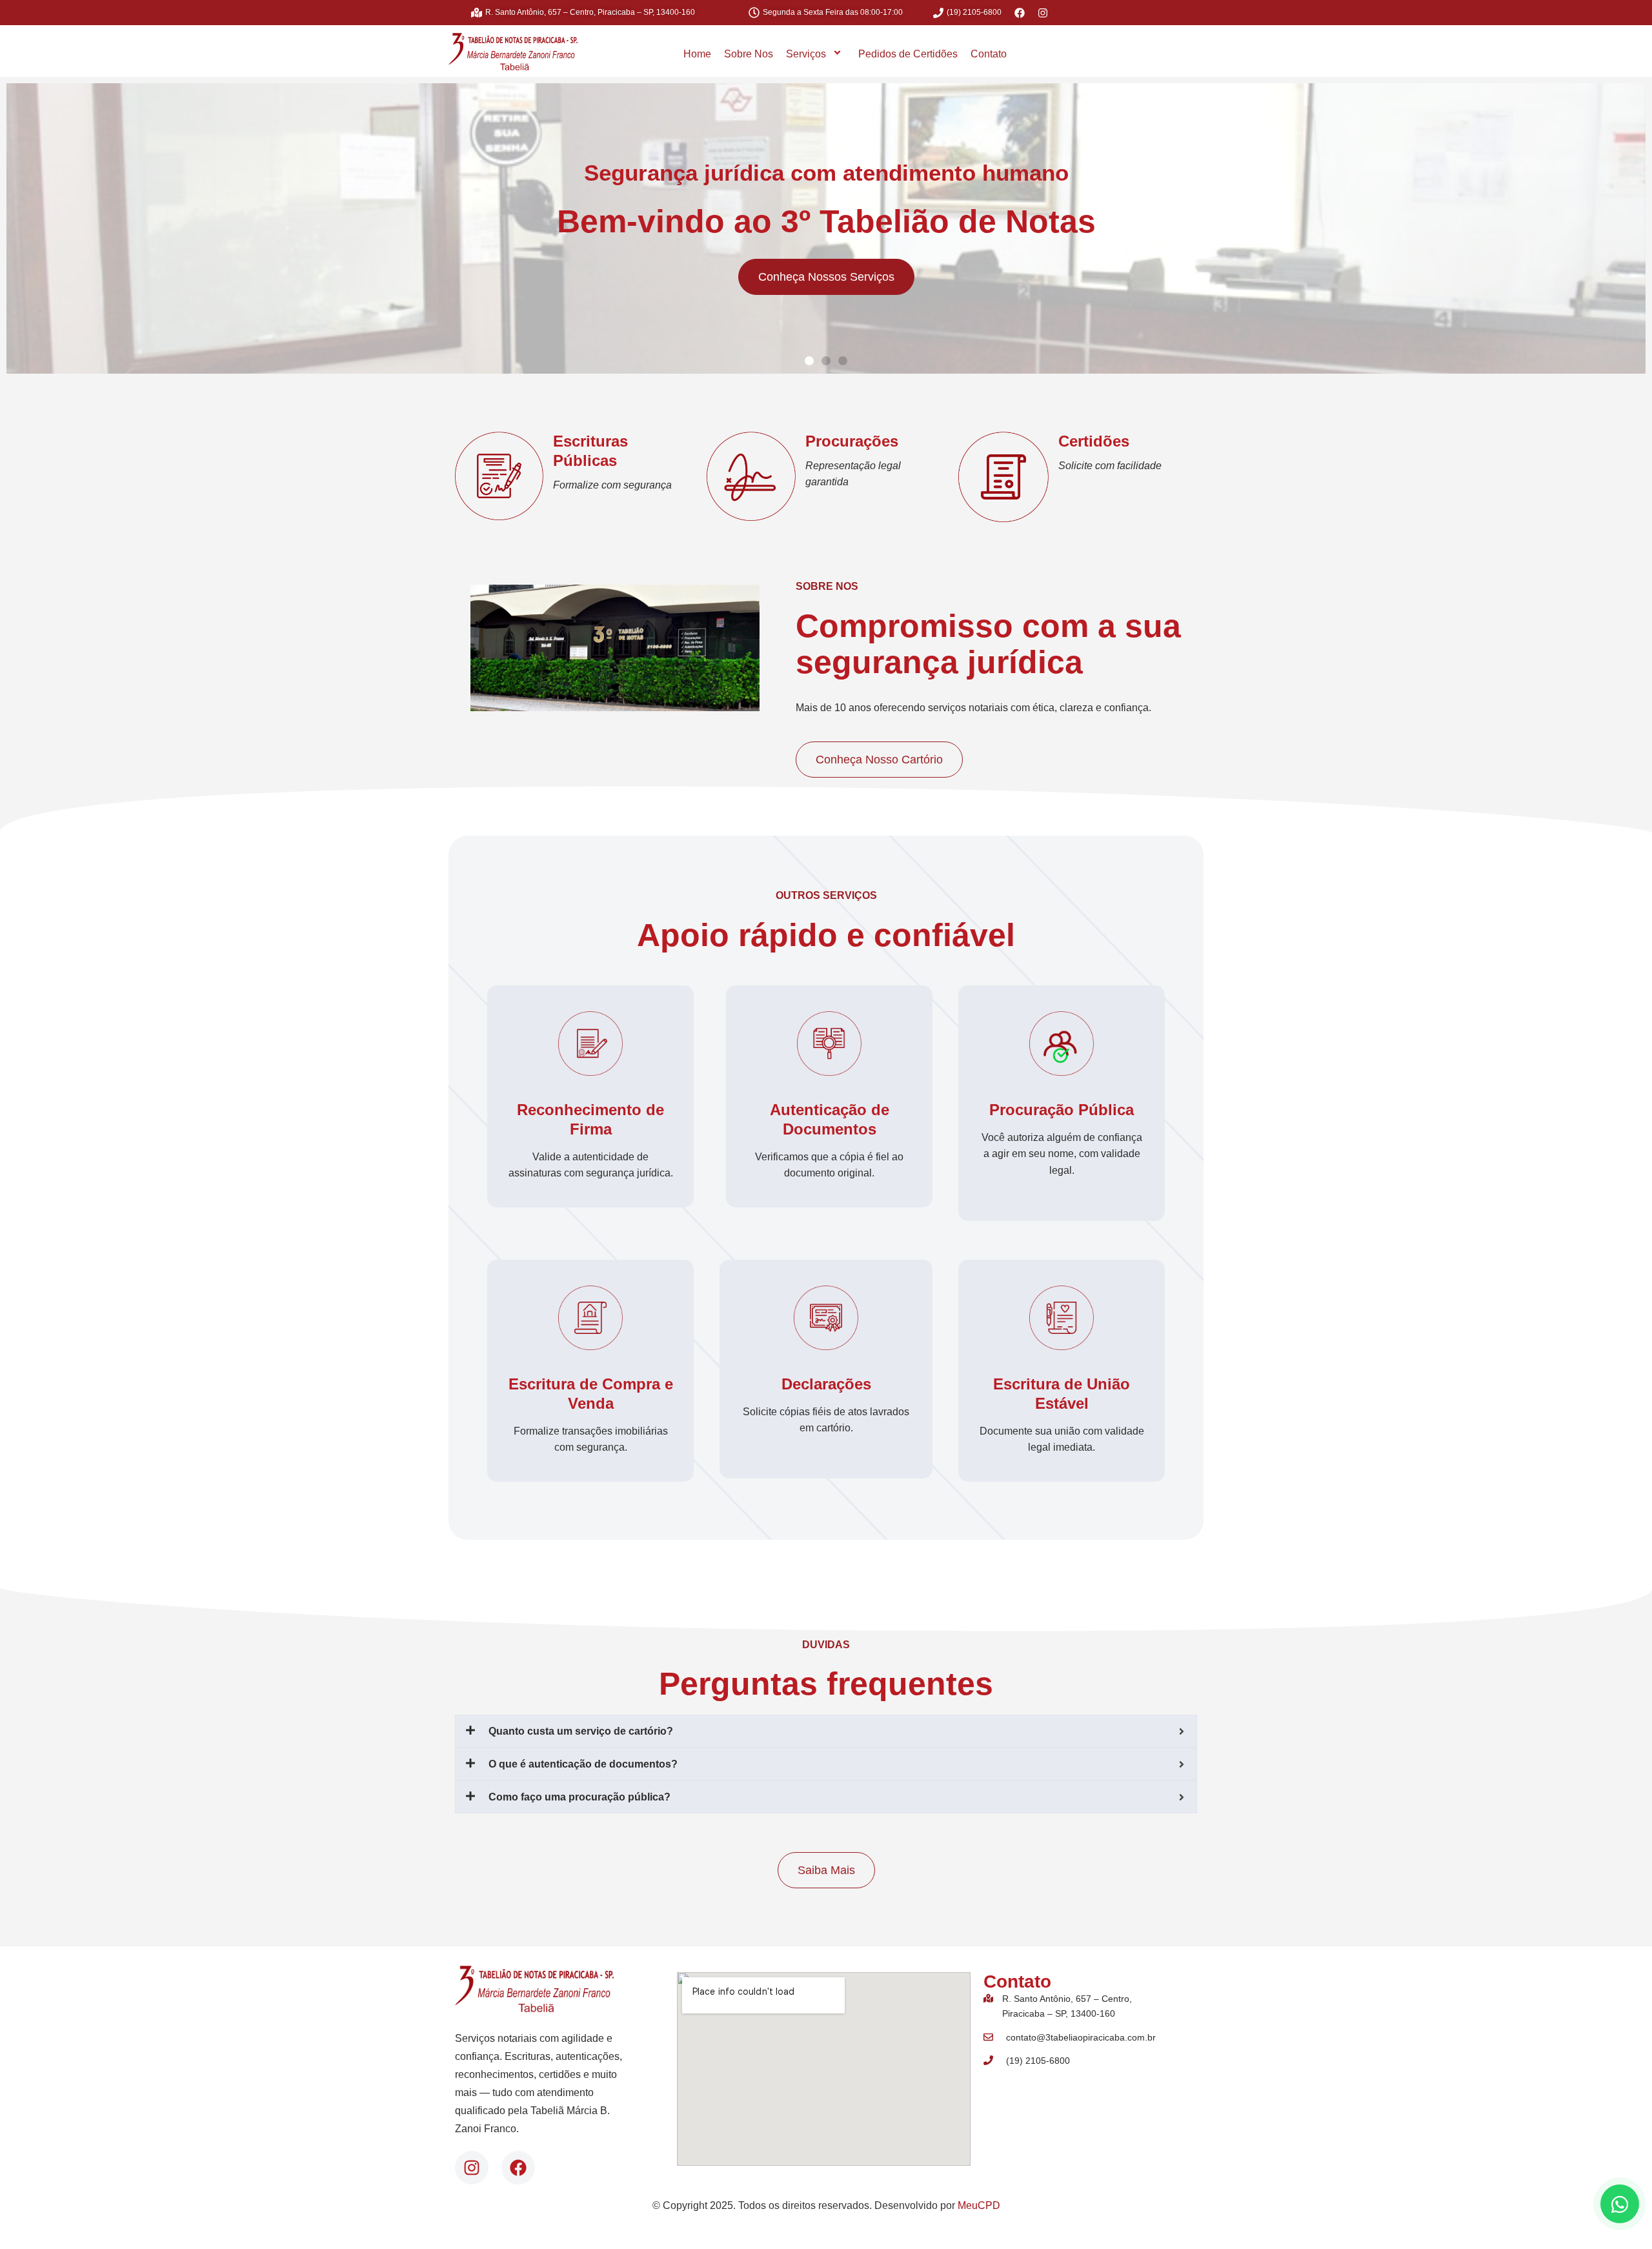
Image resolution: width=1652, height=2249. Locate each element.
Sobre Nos (749, 54)
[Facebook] (518, 2168)
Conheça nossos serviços (826, 277)
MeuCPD (979, 2205)
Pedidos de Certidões (908, 54)
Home (697, 54)
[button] (809, 361)
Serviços (806, 54)
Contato (989, 54)
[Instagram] (472, 2168)
